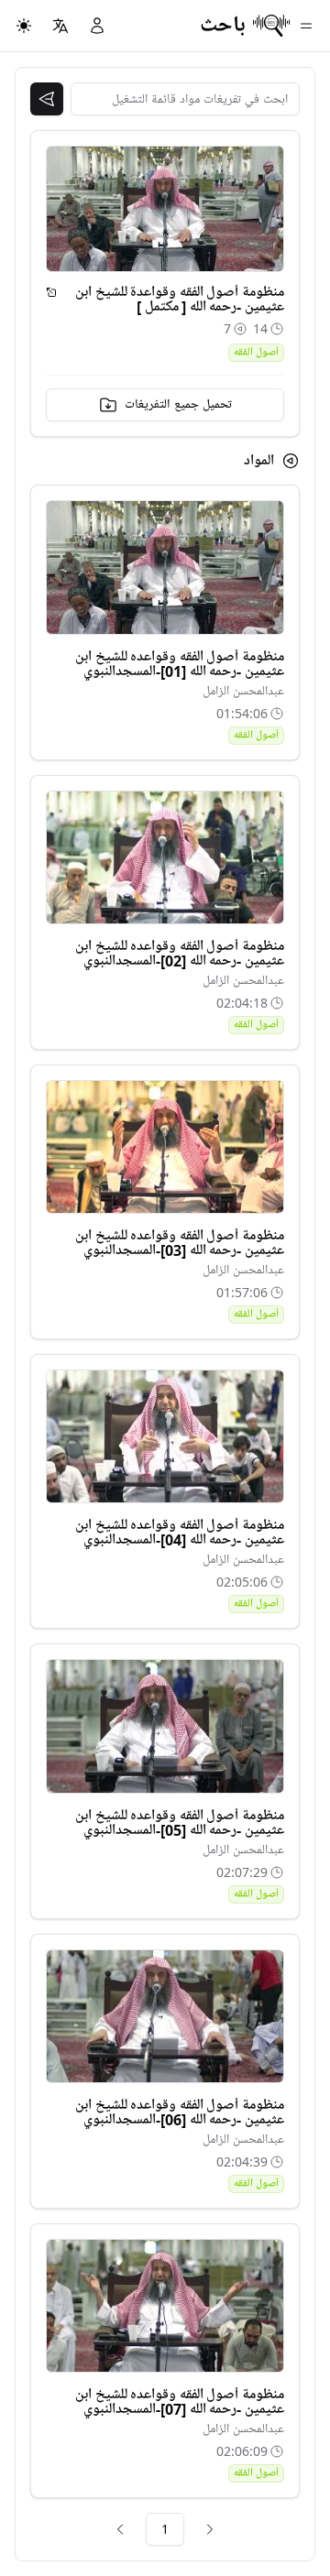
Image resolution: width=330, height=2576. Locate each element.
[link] (210, 2529)
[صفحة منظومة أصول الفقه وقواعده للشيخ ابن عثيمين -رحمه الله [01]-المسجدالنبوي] (165, 567)
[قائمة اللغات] (60, 26)
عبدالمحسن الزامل (243, 691)
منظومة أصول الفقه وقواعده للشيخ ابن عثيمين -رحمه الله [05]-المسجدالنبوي (180, 1823)
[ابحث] (47, 99)
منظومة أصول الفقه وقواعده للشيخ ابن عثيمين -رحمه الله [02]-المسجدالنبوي (180, 954)
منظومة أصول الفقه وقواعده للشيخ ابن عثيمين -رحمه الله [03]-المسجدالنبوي (180, 1243)
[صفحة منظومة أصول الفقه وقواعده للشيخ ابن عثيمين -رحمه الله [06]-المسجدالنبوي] (165, 2016)
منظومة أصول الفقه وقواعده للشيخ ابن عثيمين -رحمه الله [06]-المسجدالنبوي (180, 2112)
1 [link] (165, 2529)
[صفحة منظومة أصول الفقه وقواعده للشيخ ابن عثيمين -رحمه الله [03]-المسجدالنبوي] (165, 1147)
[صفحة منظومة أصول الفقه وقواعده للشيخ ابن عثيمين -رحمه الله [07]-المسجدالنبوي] (165, 2306)
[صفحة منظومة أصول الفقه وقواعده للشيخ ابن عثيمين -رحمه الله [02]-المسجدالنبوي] (165, 857)
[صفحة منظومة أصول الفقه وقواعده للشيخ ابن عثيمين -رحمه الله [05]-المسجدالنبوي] (165, 1726)
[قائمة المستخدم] (97, 26)
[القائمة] (306, 26)
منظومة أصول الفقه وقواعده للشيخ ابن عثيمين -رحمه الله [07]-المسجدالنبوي (180, 2402)
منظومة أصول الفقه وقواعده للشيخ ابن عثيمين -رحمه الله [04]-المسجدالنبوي (180, 1533)
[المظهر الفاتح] (24, 26)
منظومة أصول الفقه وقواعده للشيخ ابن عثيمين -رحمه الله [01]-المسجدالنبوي (180, 664)
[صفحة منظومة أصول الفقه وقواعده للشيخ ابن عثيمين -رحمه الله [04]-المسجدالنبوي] (165, 1436)
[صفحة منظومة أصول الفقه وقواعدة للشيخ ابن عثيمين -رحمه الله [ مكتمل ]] (51, 292)
